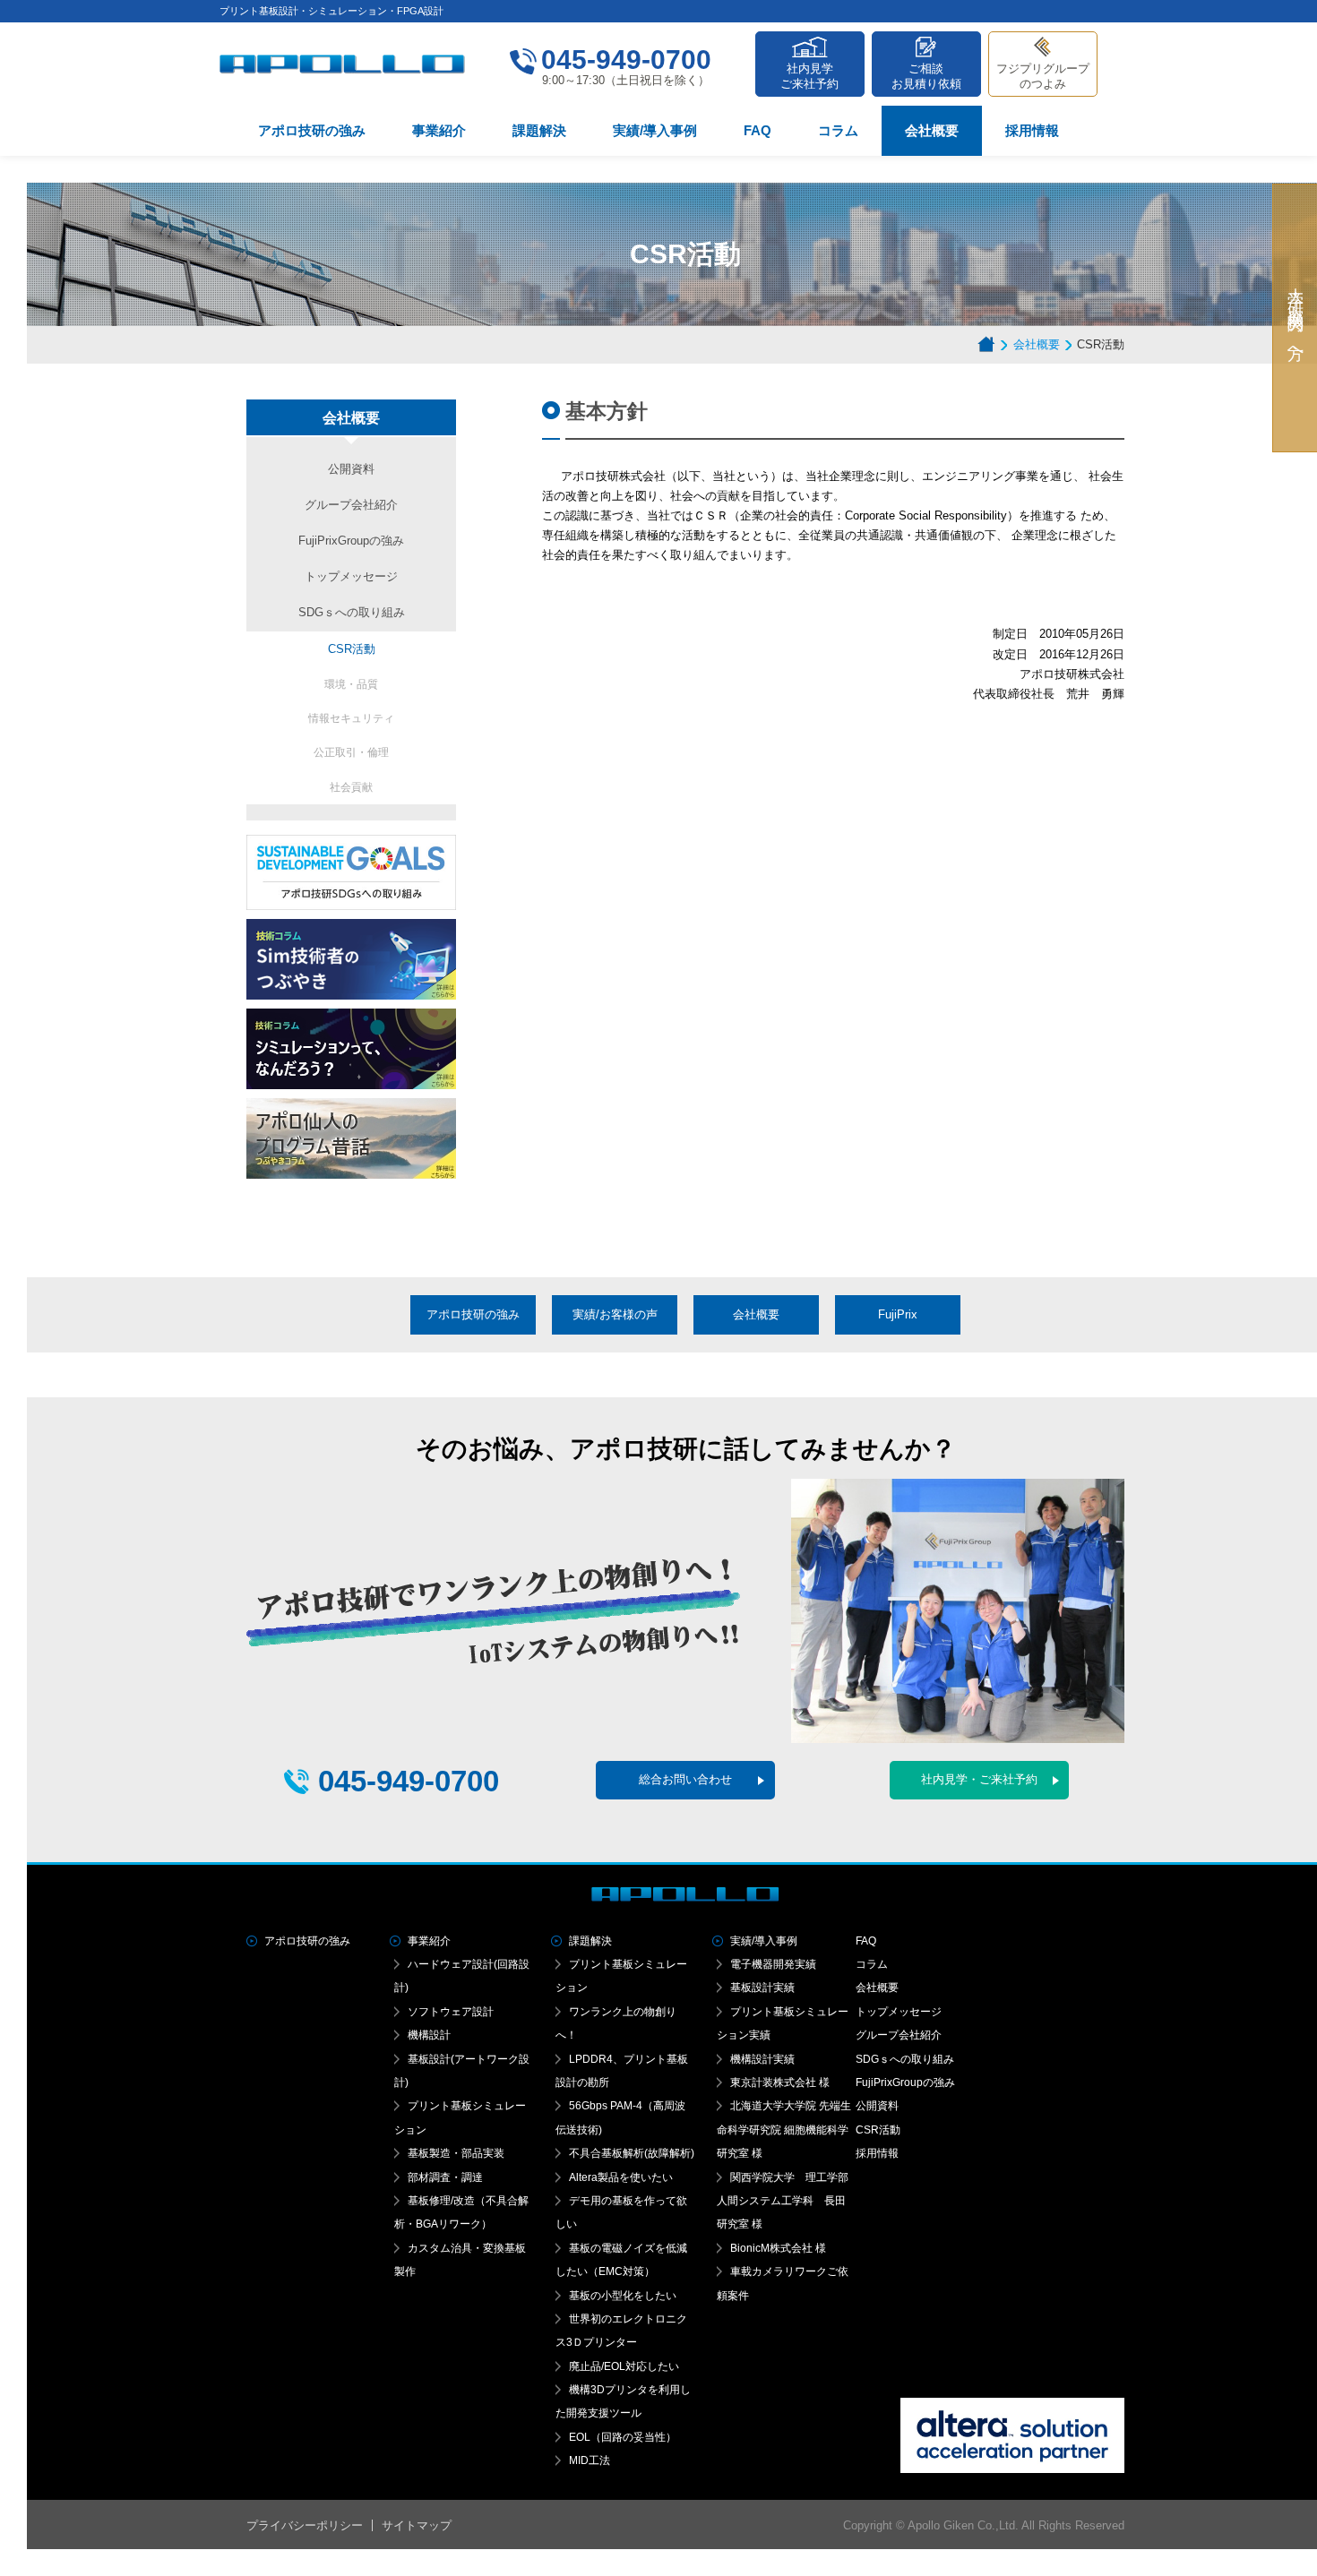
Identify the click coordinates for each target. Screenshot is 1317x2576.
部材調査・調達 (445, 2177)
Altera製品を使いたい (621, 2177)
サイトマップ (417, 2525)
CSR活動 (352, 649)
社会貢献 (351, 787)
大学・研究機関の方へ (1295, 318)
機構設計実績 (762, 2059)
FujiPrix (898, 1314)
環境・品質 (351, 684)
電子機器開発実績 (773, 1964)
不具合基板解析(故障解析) (632, 2153)
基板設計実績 (762, 1988)
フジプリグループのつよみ (1043, 76)
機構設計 (429, 2035)
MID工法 (590, 2460)
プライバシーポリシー (305, 2525)
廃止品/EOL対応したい (624, 2366)
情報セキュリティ (351, 718)
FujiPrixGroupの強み (351, 541)
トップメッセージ (351, 576)
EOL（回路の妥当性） (623, 2437)
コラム (838, 130)
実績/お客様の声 (615, 1314)
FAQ (757, 130)
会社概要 (932, 130)
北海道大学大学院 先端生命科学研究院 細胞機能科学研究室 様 (784, 2129)
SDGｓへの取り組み (352, 612)
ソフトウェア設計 (451, 2012)
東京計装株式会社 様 (780, 2082)
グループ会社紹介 (351, 505)
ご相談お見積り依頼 (926, 76)
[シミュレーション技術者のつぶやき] (351, 928)
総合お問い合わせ (685, 1779)
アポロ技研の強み (312, 130)
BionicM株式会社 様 (778, 2248)
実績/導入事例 (655, 130)
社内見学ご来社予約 (809, 76)
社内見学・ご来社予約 (979, 1779)
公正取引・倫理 (351, 752)
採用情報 (1032, 130)
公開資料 (351, 469)
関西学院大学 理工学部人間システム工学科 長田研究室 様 (783, 2201)
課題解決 (539, 130)
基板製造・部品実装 (456, 2153)
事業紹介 (439, 130)
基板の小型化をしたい (623, 2296)
